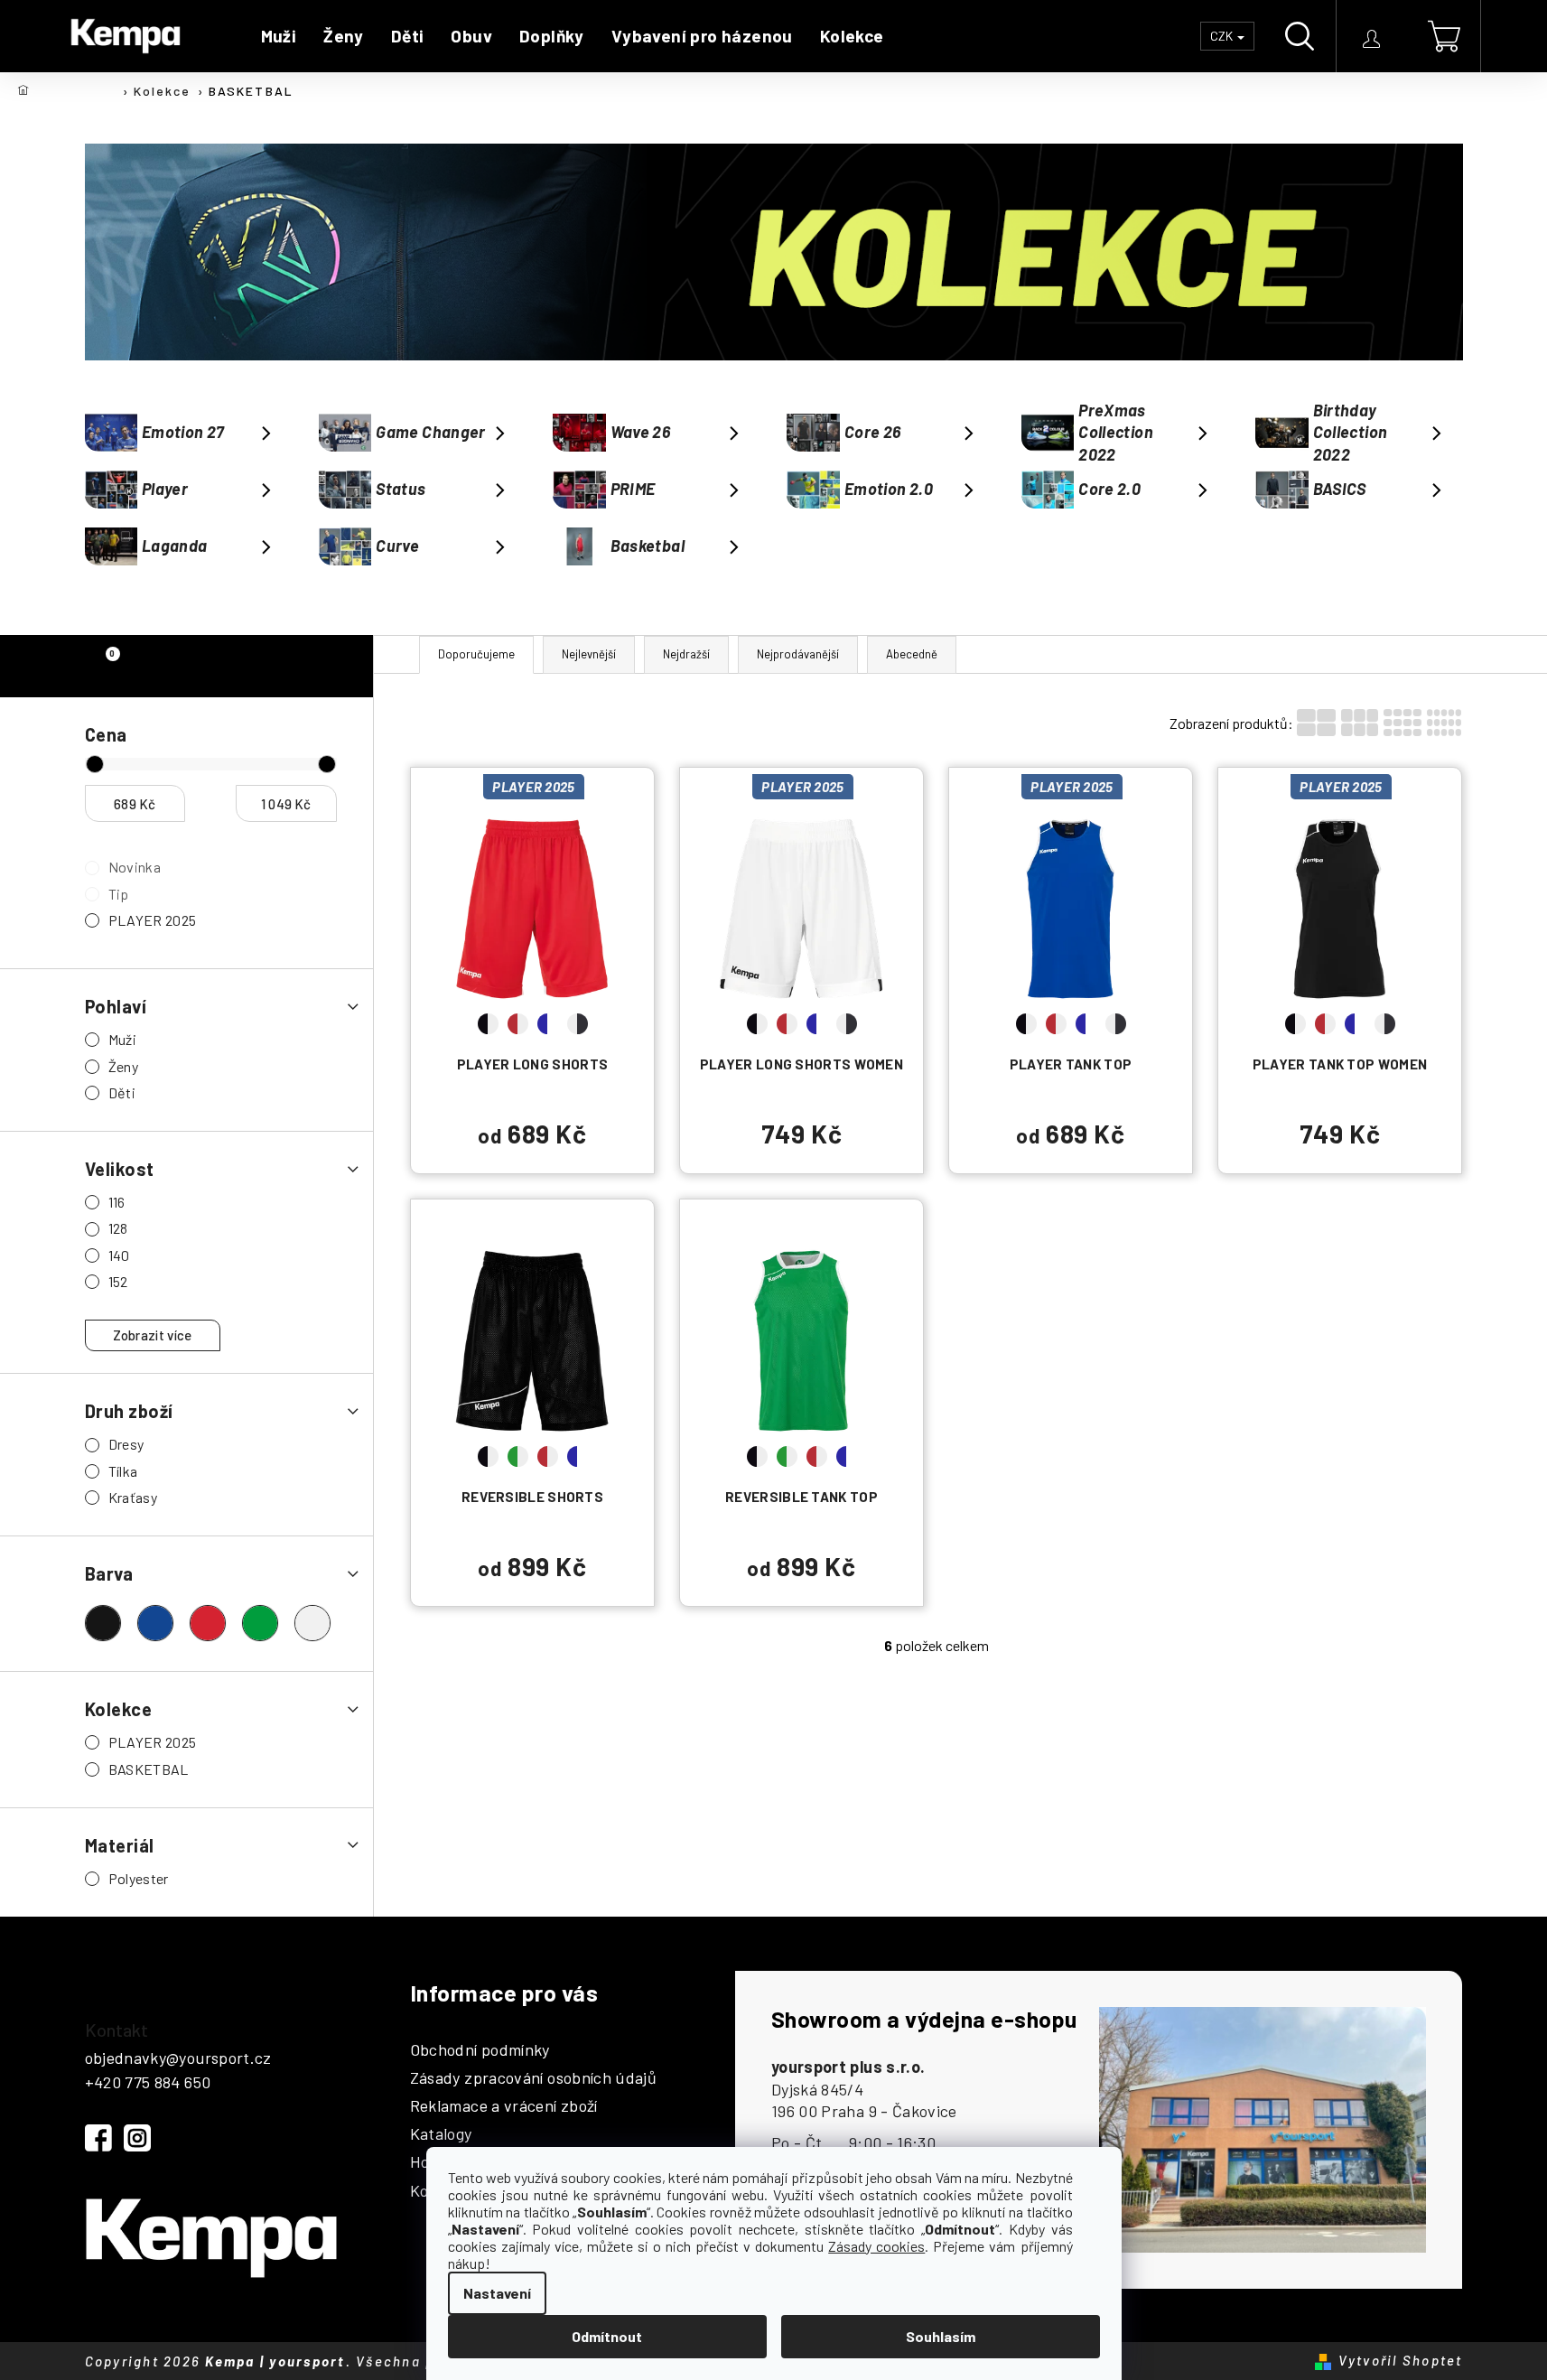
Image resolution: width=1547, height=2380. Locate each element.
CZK (1223, 36)
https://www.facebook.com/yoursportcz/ (98, 2138)
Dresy (126, 1444)
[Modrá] (155, 1623)
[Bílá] (312, 1623)
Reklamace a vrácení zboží (504, 2106)
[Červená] (208, 1623)
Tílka (123, 1471)
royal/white (548, 1024)
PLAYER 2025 (153, 920)
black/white (488, 1024)
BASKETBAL (149, 1769)
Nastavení (497, 2293)
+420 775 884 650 (148, 2082)
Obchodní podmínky (480, 2050)
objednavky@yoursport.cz (178, 2058)
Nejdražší (686, 654)
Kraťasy (133, 1497)
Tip (119, 894)
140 (119, 1255)
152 (118, 1281)
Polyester (139, 1878)
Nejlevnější (589, 654)
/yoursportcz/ (137, 2138)
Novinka (135, 867)
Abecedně (912, 654)
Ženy (123, 1066)
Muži (122, 1039)
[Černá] (103, 1623)
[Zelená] (260, 1623)
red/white (518, 1024)
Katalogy (441, 2134)
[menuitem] (279, 36)
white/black (578, 1024)
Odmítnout (607, 2336)
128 (118, 1228)
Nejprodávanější (798, 654)
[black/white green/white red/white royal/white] (532, 1339)
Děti (122, 1092)
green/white (518, 1456)
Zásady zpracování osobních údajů (534, 2078)
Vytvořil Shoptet (1401, 2360)
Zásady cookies (876, 2246)
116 (117, 1202)
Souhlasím (941, 2336)
